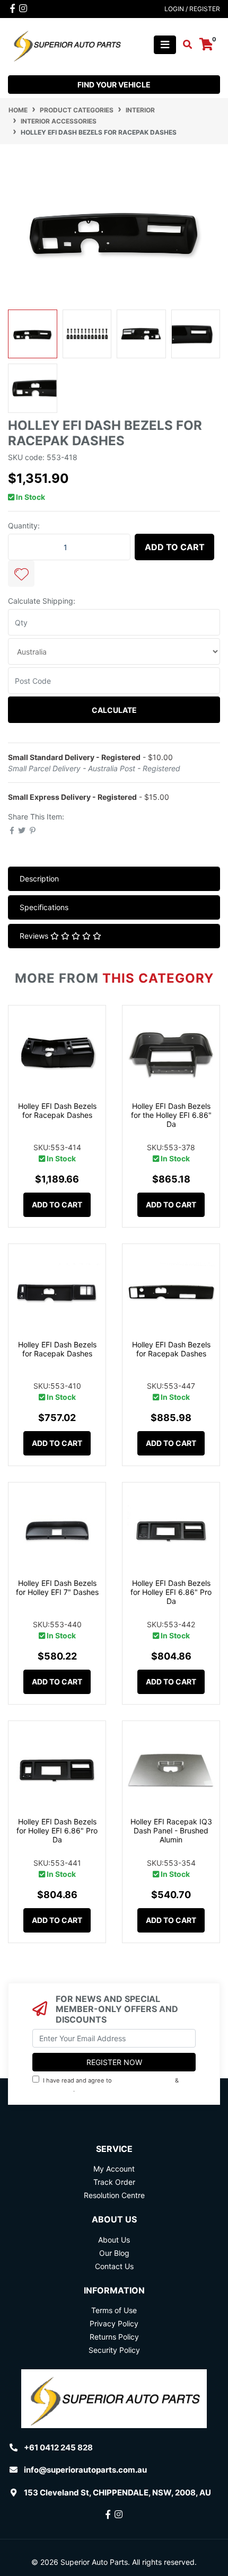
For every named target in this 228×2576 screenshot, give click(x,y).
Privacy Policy (54, 2089)
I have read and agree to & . (107, 2085)
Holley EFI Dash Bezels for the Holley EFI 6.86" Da (171, 1115)
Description (39, 879)
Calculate (114, 710)
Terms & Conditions (143, 2080)
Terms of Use (114, 2310)
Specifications (44, 907)
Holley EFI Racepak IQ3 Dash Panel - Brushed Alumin (171, 1830)
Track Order (114, 2182)
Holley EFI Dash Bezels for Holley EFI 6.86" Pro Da (171, 1592)
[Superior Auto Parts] (67, 44)
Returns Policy (114, 2337)
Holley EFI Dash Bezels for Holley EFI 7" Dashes (57, 1587)
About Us (114, 2240)
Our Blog (114, 2253)
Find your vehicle (114, 85)
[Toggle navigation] (165, 45)
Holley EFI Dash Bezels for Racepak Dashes (57, 1110)
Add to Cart (175, 547)
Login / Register (192, 9)
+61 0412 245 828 (58, 2447)
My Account (114, 2169)
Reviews (35, 936)
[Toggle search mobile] (184, 45)
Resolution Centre (114, 2195)
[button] (21, 574)
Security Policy (114, 2350)
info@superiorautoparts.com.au (85, 2470)
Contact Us (114, 2266)
